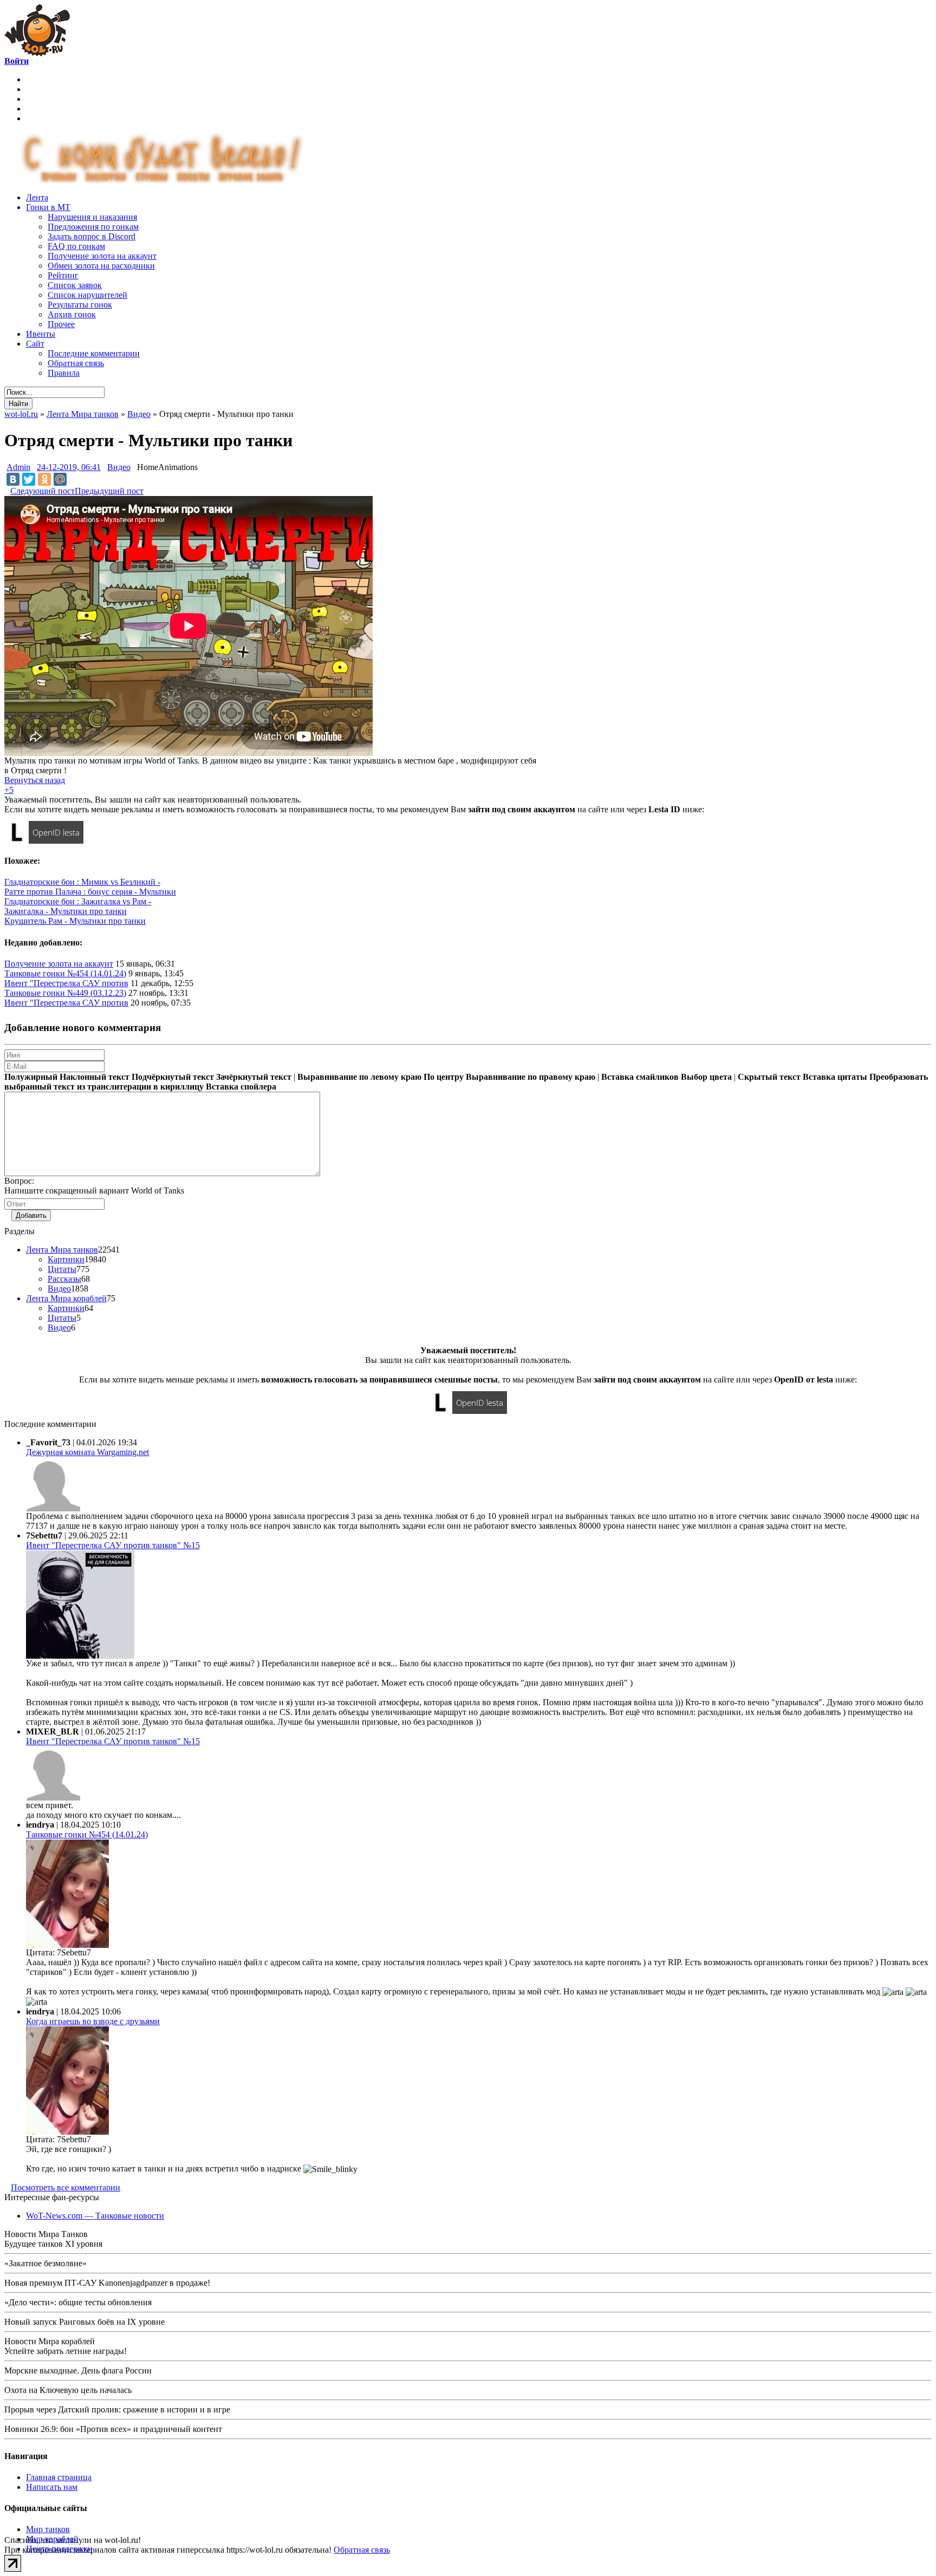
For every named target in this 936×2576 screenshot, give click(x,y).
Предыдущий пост (109, 491)
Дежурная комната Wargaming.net (87, 1452)
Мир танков (48, 2529)
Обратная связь (76, 363)
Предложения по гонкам (93, 227)
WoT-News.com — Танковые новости (95, 2216)
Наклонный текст (95, 1077)
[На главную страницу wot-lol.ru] (37, 53)
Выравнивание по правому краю (531, 1077)
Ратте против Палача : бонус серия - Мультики (90, 892)
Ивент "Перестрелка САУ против (66, 983)
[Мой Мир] (60, 479)
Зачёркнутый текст (254, 1077)
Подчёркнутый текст (173, 1077)
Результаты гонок (80, 305)
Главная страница (59, 2477)
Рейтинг (63, 275)
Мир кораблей (52, 2539)
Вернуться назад (35, 780)
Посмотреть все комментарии (66, 2187)
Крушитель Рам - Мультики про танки (75, 921)
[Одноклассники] (44, 479)
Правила (64, 373)
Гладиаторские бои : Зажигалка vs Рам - (78, 901)
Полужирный (31, 1077)
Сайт (35, 344)
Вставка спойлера (241, 1087)
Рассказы (64, 1279)
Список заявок (75, 285)
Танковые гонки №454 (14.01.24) (65, 973)
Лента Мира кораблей (66, 1298)
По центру (444, 1077)
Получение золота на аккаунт (102, 256)
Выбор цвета (706, 1077)
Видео (119, 467)
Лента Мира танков (62, 1250)
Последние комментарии (94, 353)
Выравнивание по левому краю (359, 1077)
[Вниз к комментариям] (7, 491)
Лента (37, 197)
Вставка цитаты (835, 1077)
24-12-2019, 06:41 (69, 467)
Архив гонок (72, 314)
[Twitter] (29, 479)
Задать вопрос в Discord (92, 236)
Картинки (66, 1259)
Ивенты (41, 334)
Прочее (61, 324)
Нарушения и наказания (92, 217)
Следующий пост (43, 491)
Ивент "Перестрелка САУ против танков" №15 (113, 1545)
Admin (18, 467)
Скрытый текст (769, 1077)
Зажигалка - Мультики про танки (66, 911)
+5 (9, 790)
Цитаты (62, 1269)
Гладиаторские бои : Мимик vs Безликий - (82, 882)
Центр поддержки (59, 2549)
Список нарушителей (87, 295)
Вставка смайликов (640, 1077)
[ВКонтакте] (13, 479)
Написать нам (52, 2487)
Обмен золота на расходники (101, 266)
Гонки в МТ (48, 207)
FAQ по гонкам (76, 246)
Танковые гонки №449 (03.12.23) (65, 993)
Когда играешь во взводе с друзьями (93, 2021)
